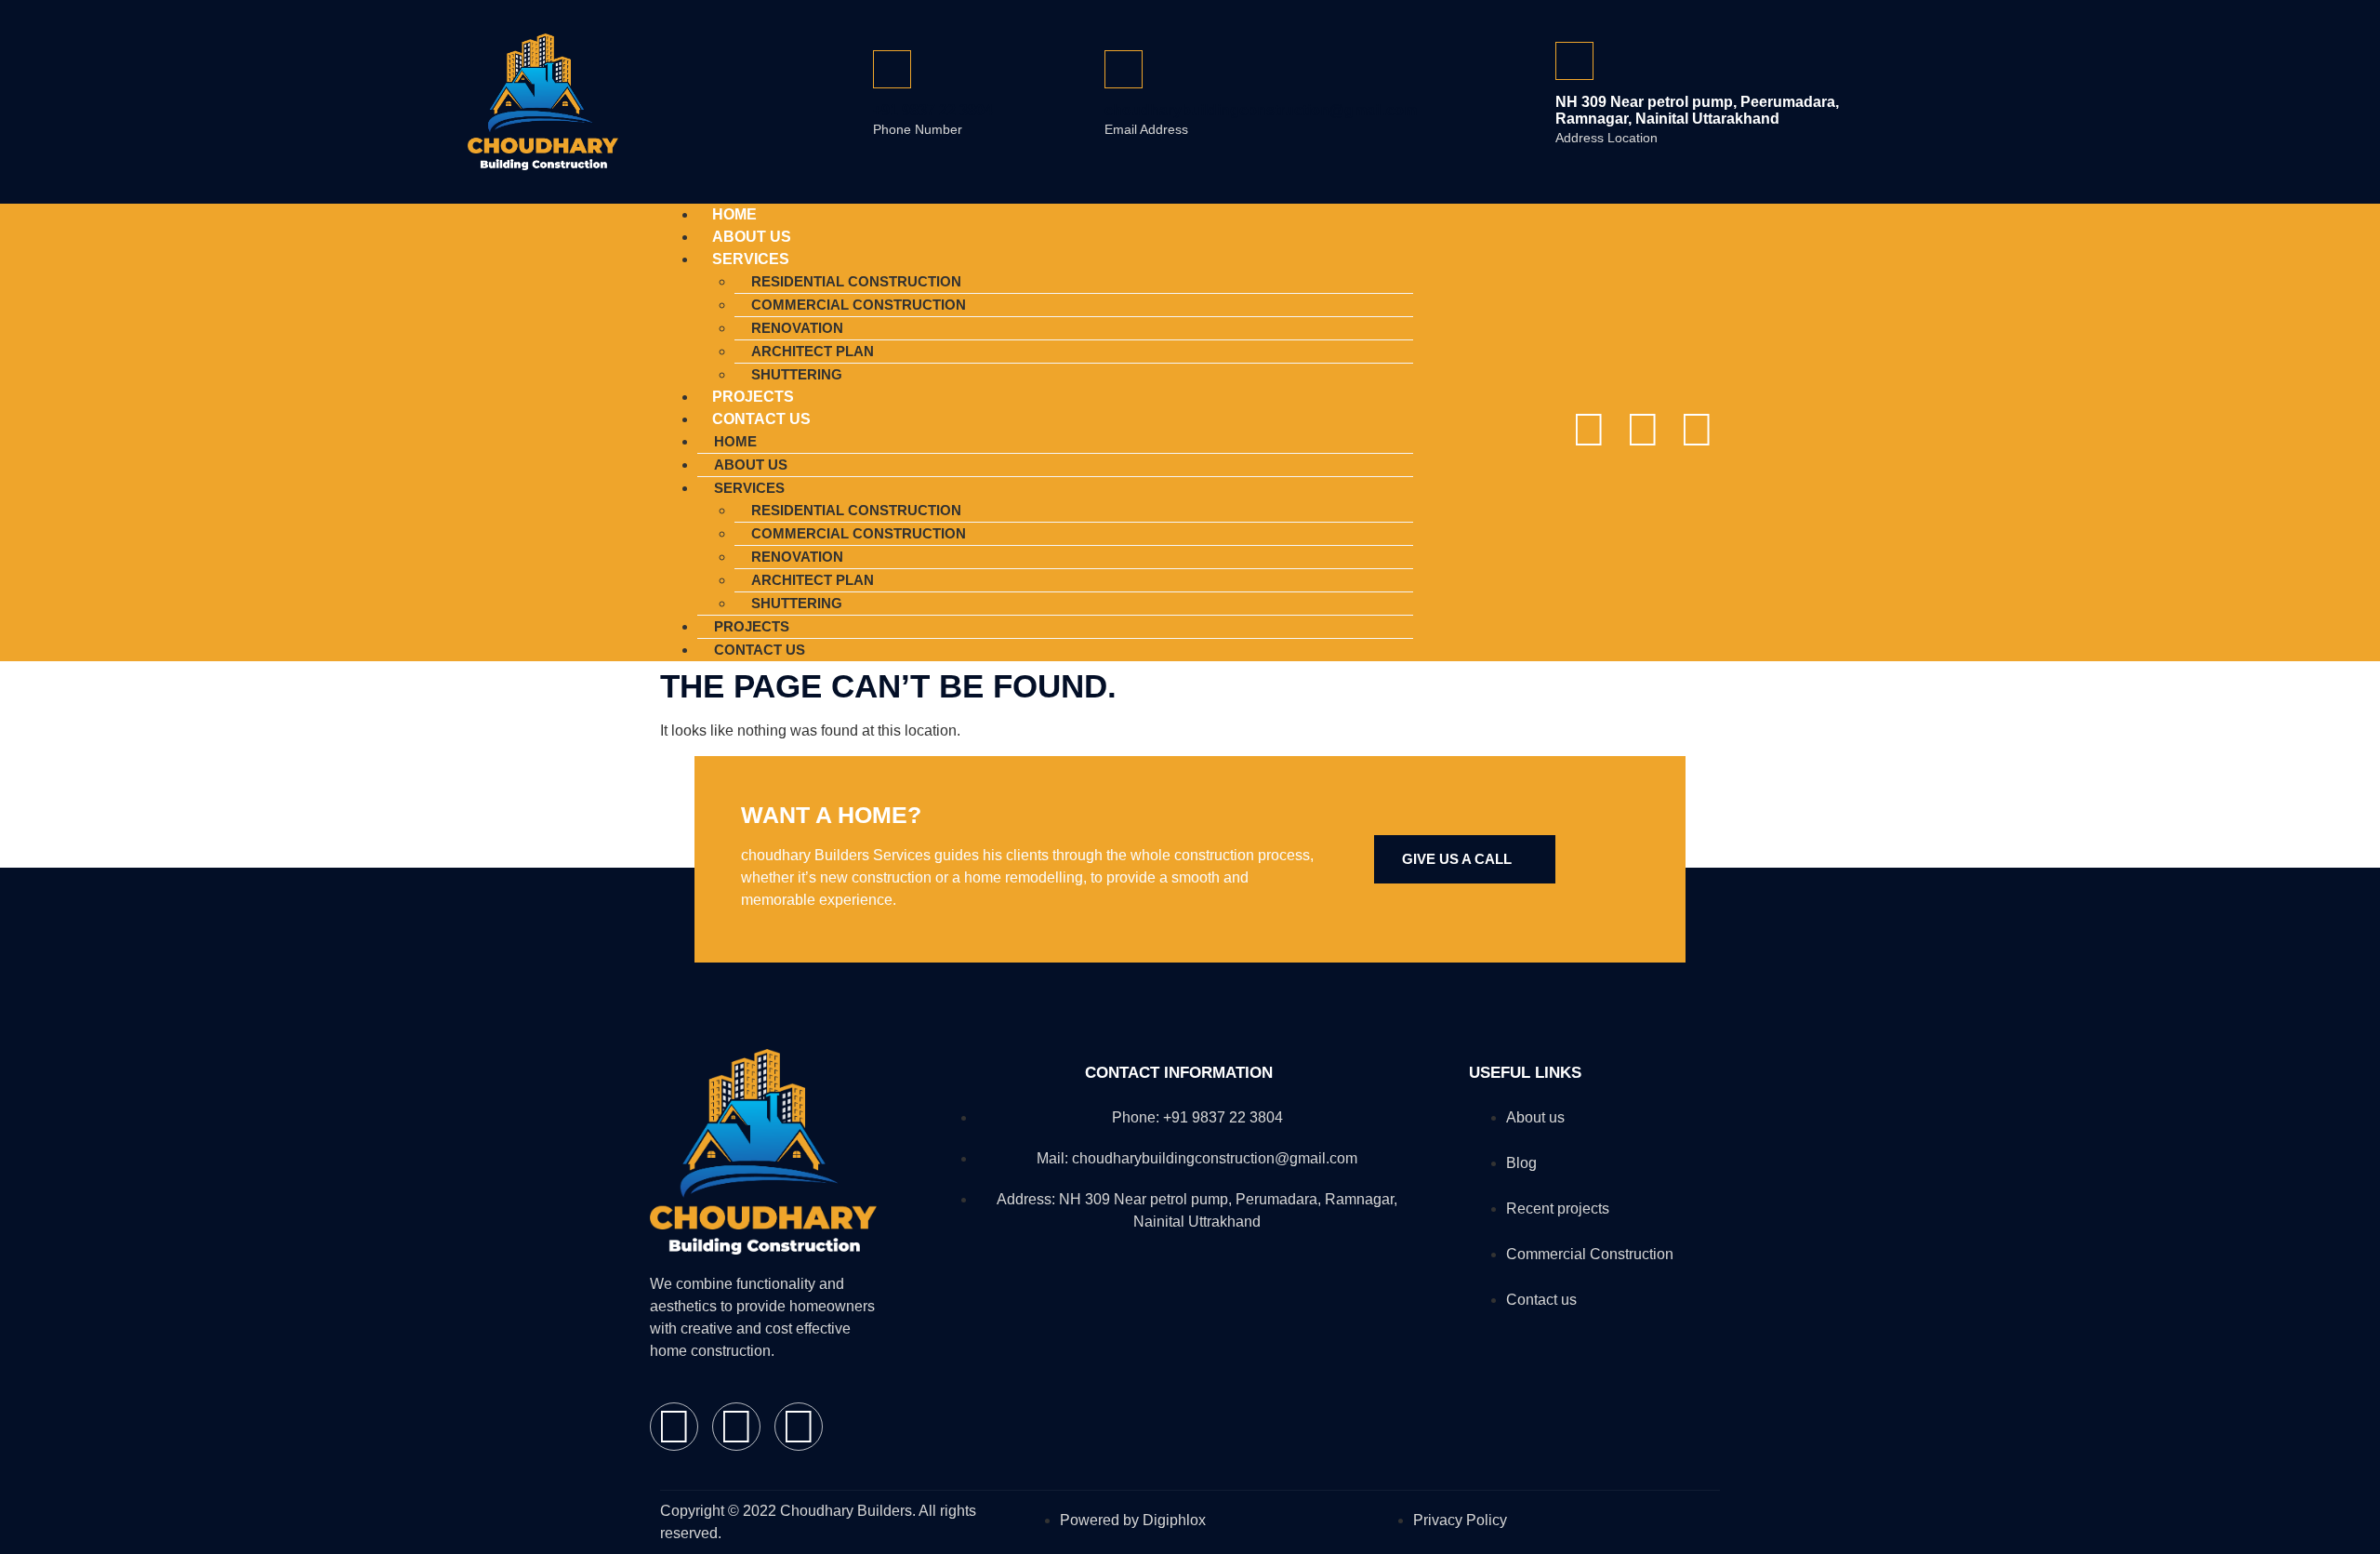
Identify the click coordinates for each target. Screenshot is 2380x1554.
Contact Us (761, 419)
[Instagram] (1643, 430)
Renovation (797, 328)
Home (735, 441)
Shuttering (797, 603)
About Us (751, 465)
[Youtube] (1697, 430)
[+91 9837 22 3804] (892, 69)
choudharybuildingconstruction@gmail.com (1261, 110)
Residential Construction (856, 281)
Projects (752, 626)
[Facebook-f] (1589, 430)
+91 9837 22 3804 (933, 110)
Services (751, 259)
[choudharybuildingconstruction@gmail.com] (1124, 69)
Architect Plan (813, 351)
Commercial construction (859, 305)
